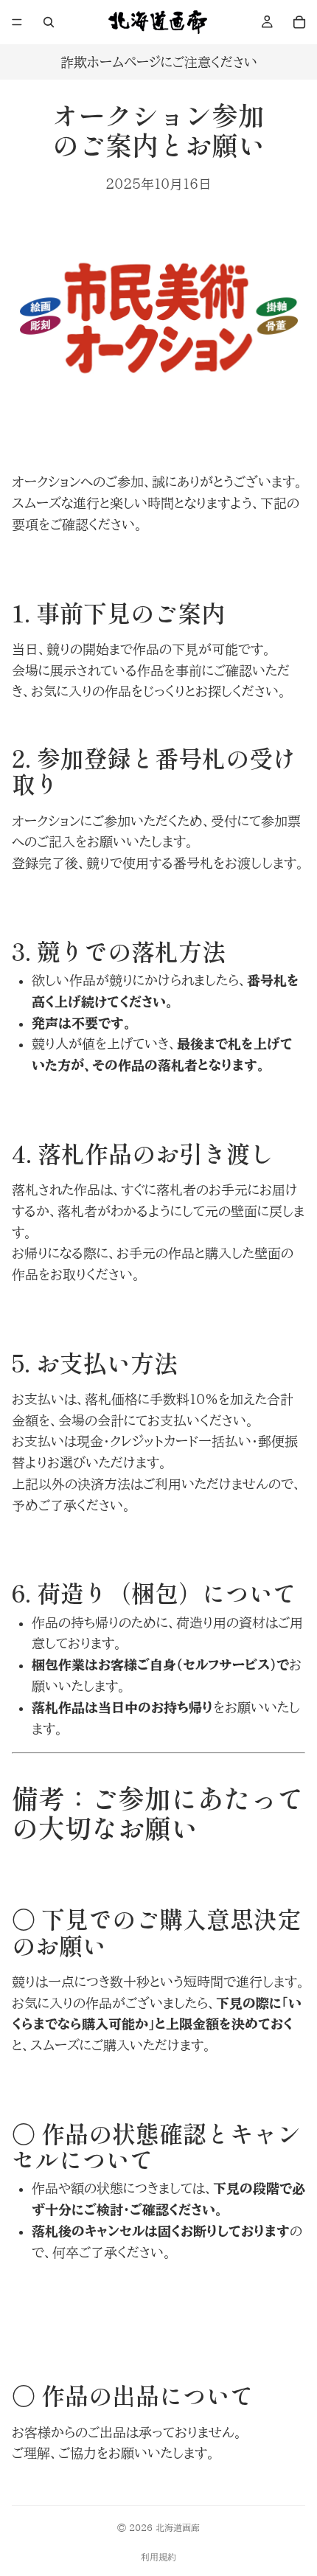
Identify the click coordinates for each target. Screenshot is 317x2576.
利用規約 (158, 2557)
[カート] (299, 22)
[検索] (49, 22)
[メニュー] (17, 22)
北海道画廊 (178, 2527)
